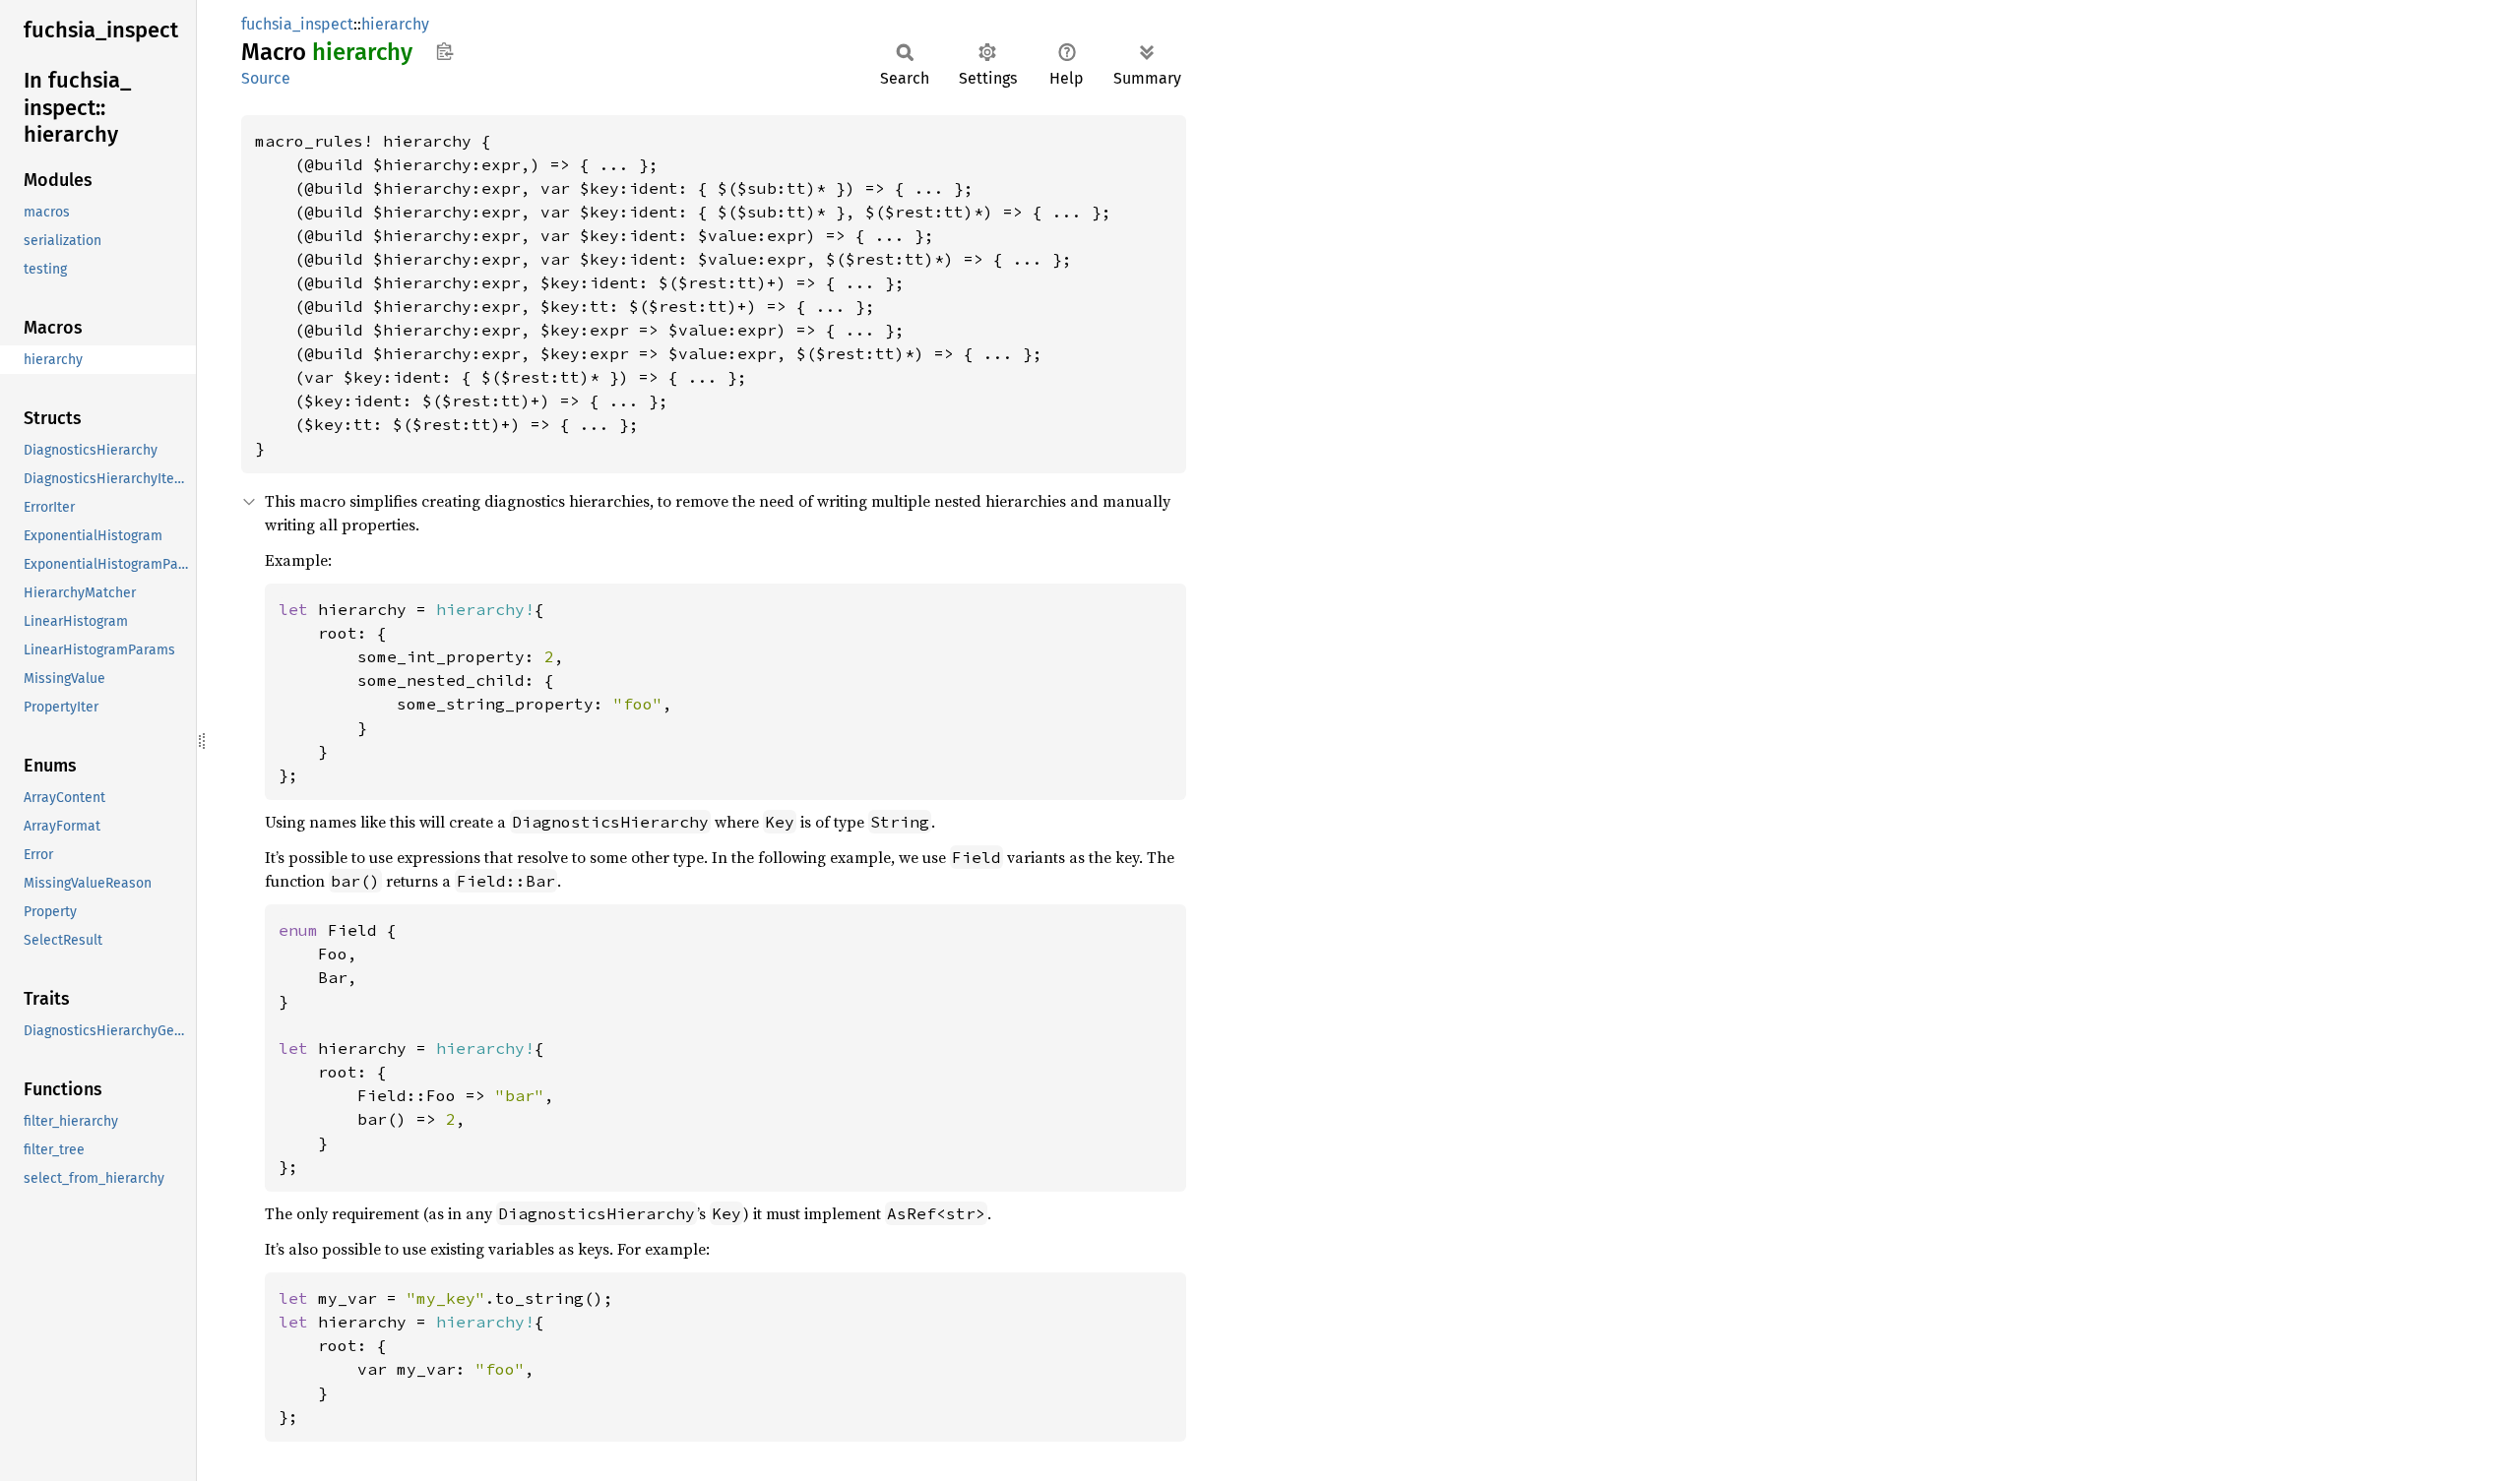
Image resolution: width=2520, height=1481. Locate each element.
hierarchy (395, 24)
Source (266, 78)
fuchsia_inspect (297, 24)
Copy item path (444, 51)
